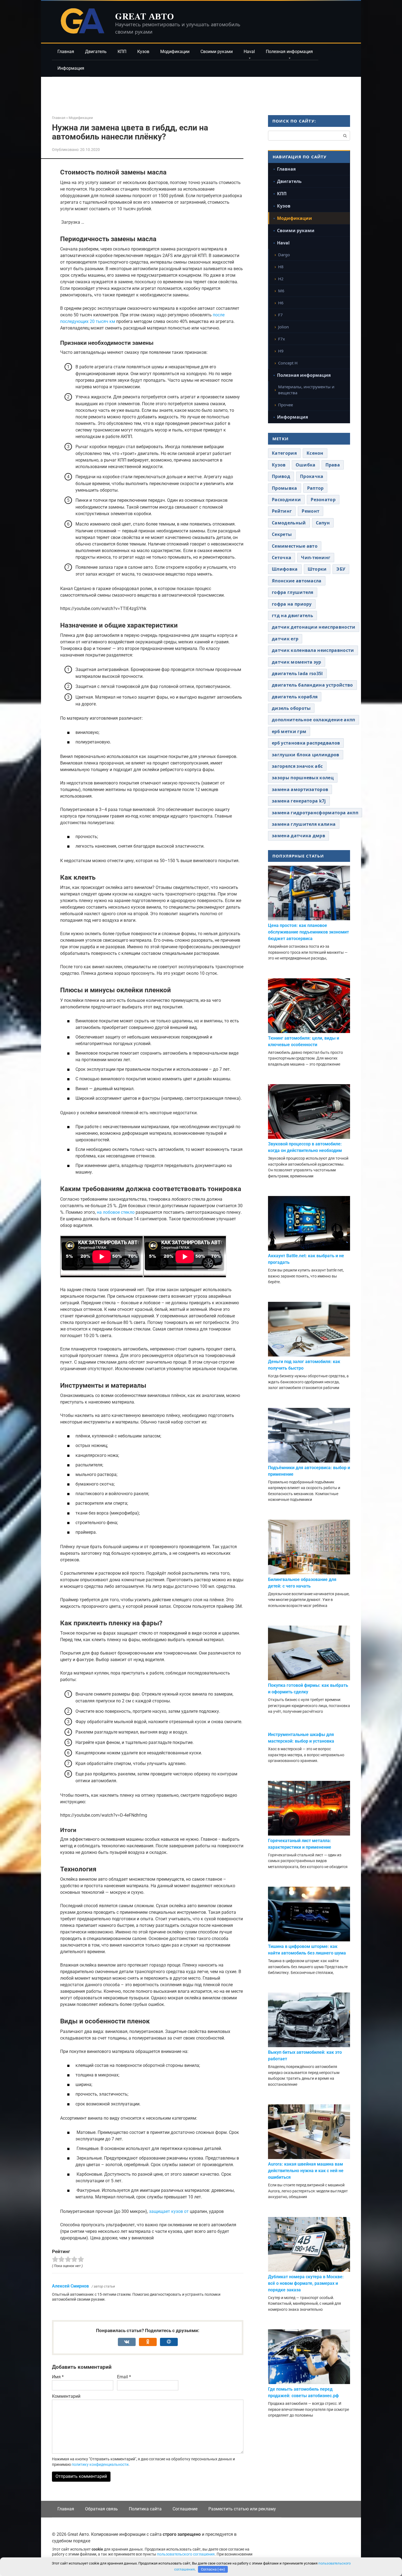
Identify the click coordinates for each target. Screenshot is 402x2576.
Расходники (286, 500)
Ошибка (306, 465)
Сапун (323, 523)
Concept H (288, 363)
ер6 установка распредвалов (306, 743)
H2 (281, 279)
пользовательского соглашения (186, 2554)
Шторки (317, 569)
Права (333, 465)
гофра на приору (292, 604)
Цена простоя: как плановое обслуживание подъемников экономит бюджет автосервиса (308, 932)
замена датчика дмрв (298, 836)
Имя (58, 2377)
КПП (122, 52)
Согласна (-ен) (213, 2569)
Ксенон (315, 453)
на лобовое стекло (116, 1212)
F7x (282, 339)
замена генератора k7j (299, 801)
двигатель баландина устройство (312, 685)
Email (124, 2377)
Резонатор (323, 500)
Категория (284, 453)
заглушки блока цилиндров (306, 755)
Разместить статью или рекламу (242, 2509)
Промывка (285, 488)
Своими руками (217, 52)
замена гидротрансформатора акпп (315, 813)
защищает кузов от (169, 2211)
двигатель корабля (295, 697)
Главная (66, 52)
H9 (281, 351)
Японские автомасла (297, 581)
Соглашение (185, 2509)
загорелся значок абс (297, 766)
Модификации (175, 52)
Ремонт (311, 511)
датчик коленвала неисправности (313, 650)
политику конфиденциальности (100, 2464)
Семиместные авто (295, 546)
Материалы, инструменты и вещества (306, 390)
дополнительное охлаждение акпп (314, 720)
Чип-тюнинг (316, 558)
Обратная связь (101, 2509)
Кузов (143, 52)
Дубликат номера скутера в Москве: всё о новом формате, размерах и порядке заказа (306, 2283)
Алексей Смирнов (70, 2286)
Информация (71, 68)
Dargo (284, 255)
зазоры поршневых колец (303, 778)
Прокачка (312, 476)
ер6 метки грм (289, 731)
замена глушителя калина (304, 824)
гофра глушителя (293, 592)
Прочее (286, 405)
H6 (281, 303)
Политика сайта (145, 2509)
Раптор (315, 488)
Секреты (282, 534)
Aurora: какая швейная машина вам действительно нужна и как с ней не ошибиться (306, 2171)
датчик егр (285, 639)
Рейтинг (282, 511)
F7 (280, 315)
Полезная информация (289, 52)
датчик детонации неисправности (314, 627)
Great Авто (145, 16)
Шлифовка (285, 569)
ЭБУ (341, 569)
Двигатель (96, 52)
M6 (281, 291)
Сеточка (282, 558)
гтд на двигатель (292, 615)
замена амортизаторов (300, 789)
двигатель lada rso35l (297, 673)
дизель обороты (291, 708)
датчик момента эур (297, 662)
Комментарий (66, 2396)
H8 (281, 267)
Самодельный (289, 523)
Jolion (283, 327)
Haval (249, 52)
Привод (281, 476)
